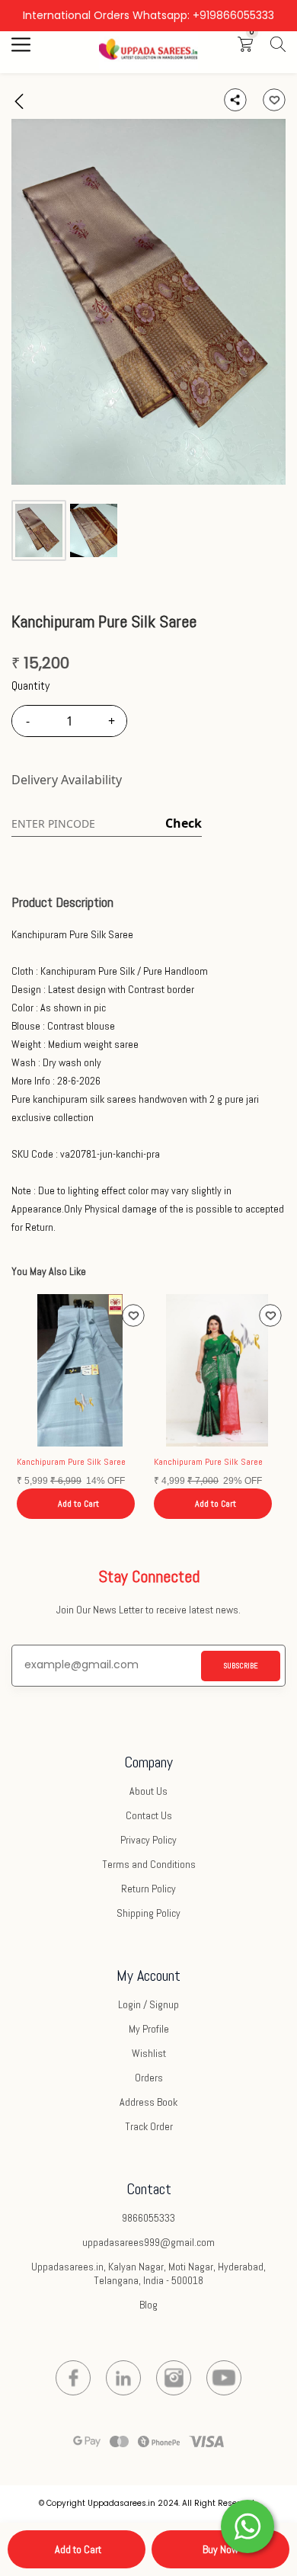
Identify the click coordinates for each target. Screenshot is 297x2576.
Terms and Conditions (149, 1864)
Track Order (149, 2126)
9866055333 (148, 2218)
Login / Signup (148, 2004)
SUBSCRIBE (241, 1666)
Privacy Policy (148, 1840)
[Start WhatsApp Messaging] (247, 2525)
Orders (149, 2078)
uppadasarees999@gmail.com (148, 2242)
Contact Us (149, 1815)
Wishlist (149, 2053)
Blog (148, 2305)
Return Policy (148, 1889)
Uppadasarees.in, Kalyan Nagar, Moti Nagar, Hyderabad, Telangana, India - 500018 (148, 2273)
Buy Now (220, 2549)
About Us (148, 1791)
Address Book (148, 2102)
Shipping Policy (148, 1913)
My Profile (149, 2029)
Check (184, 823)
